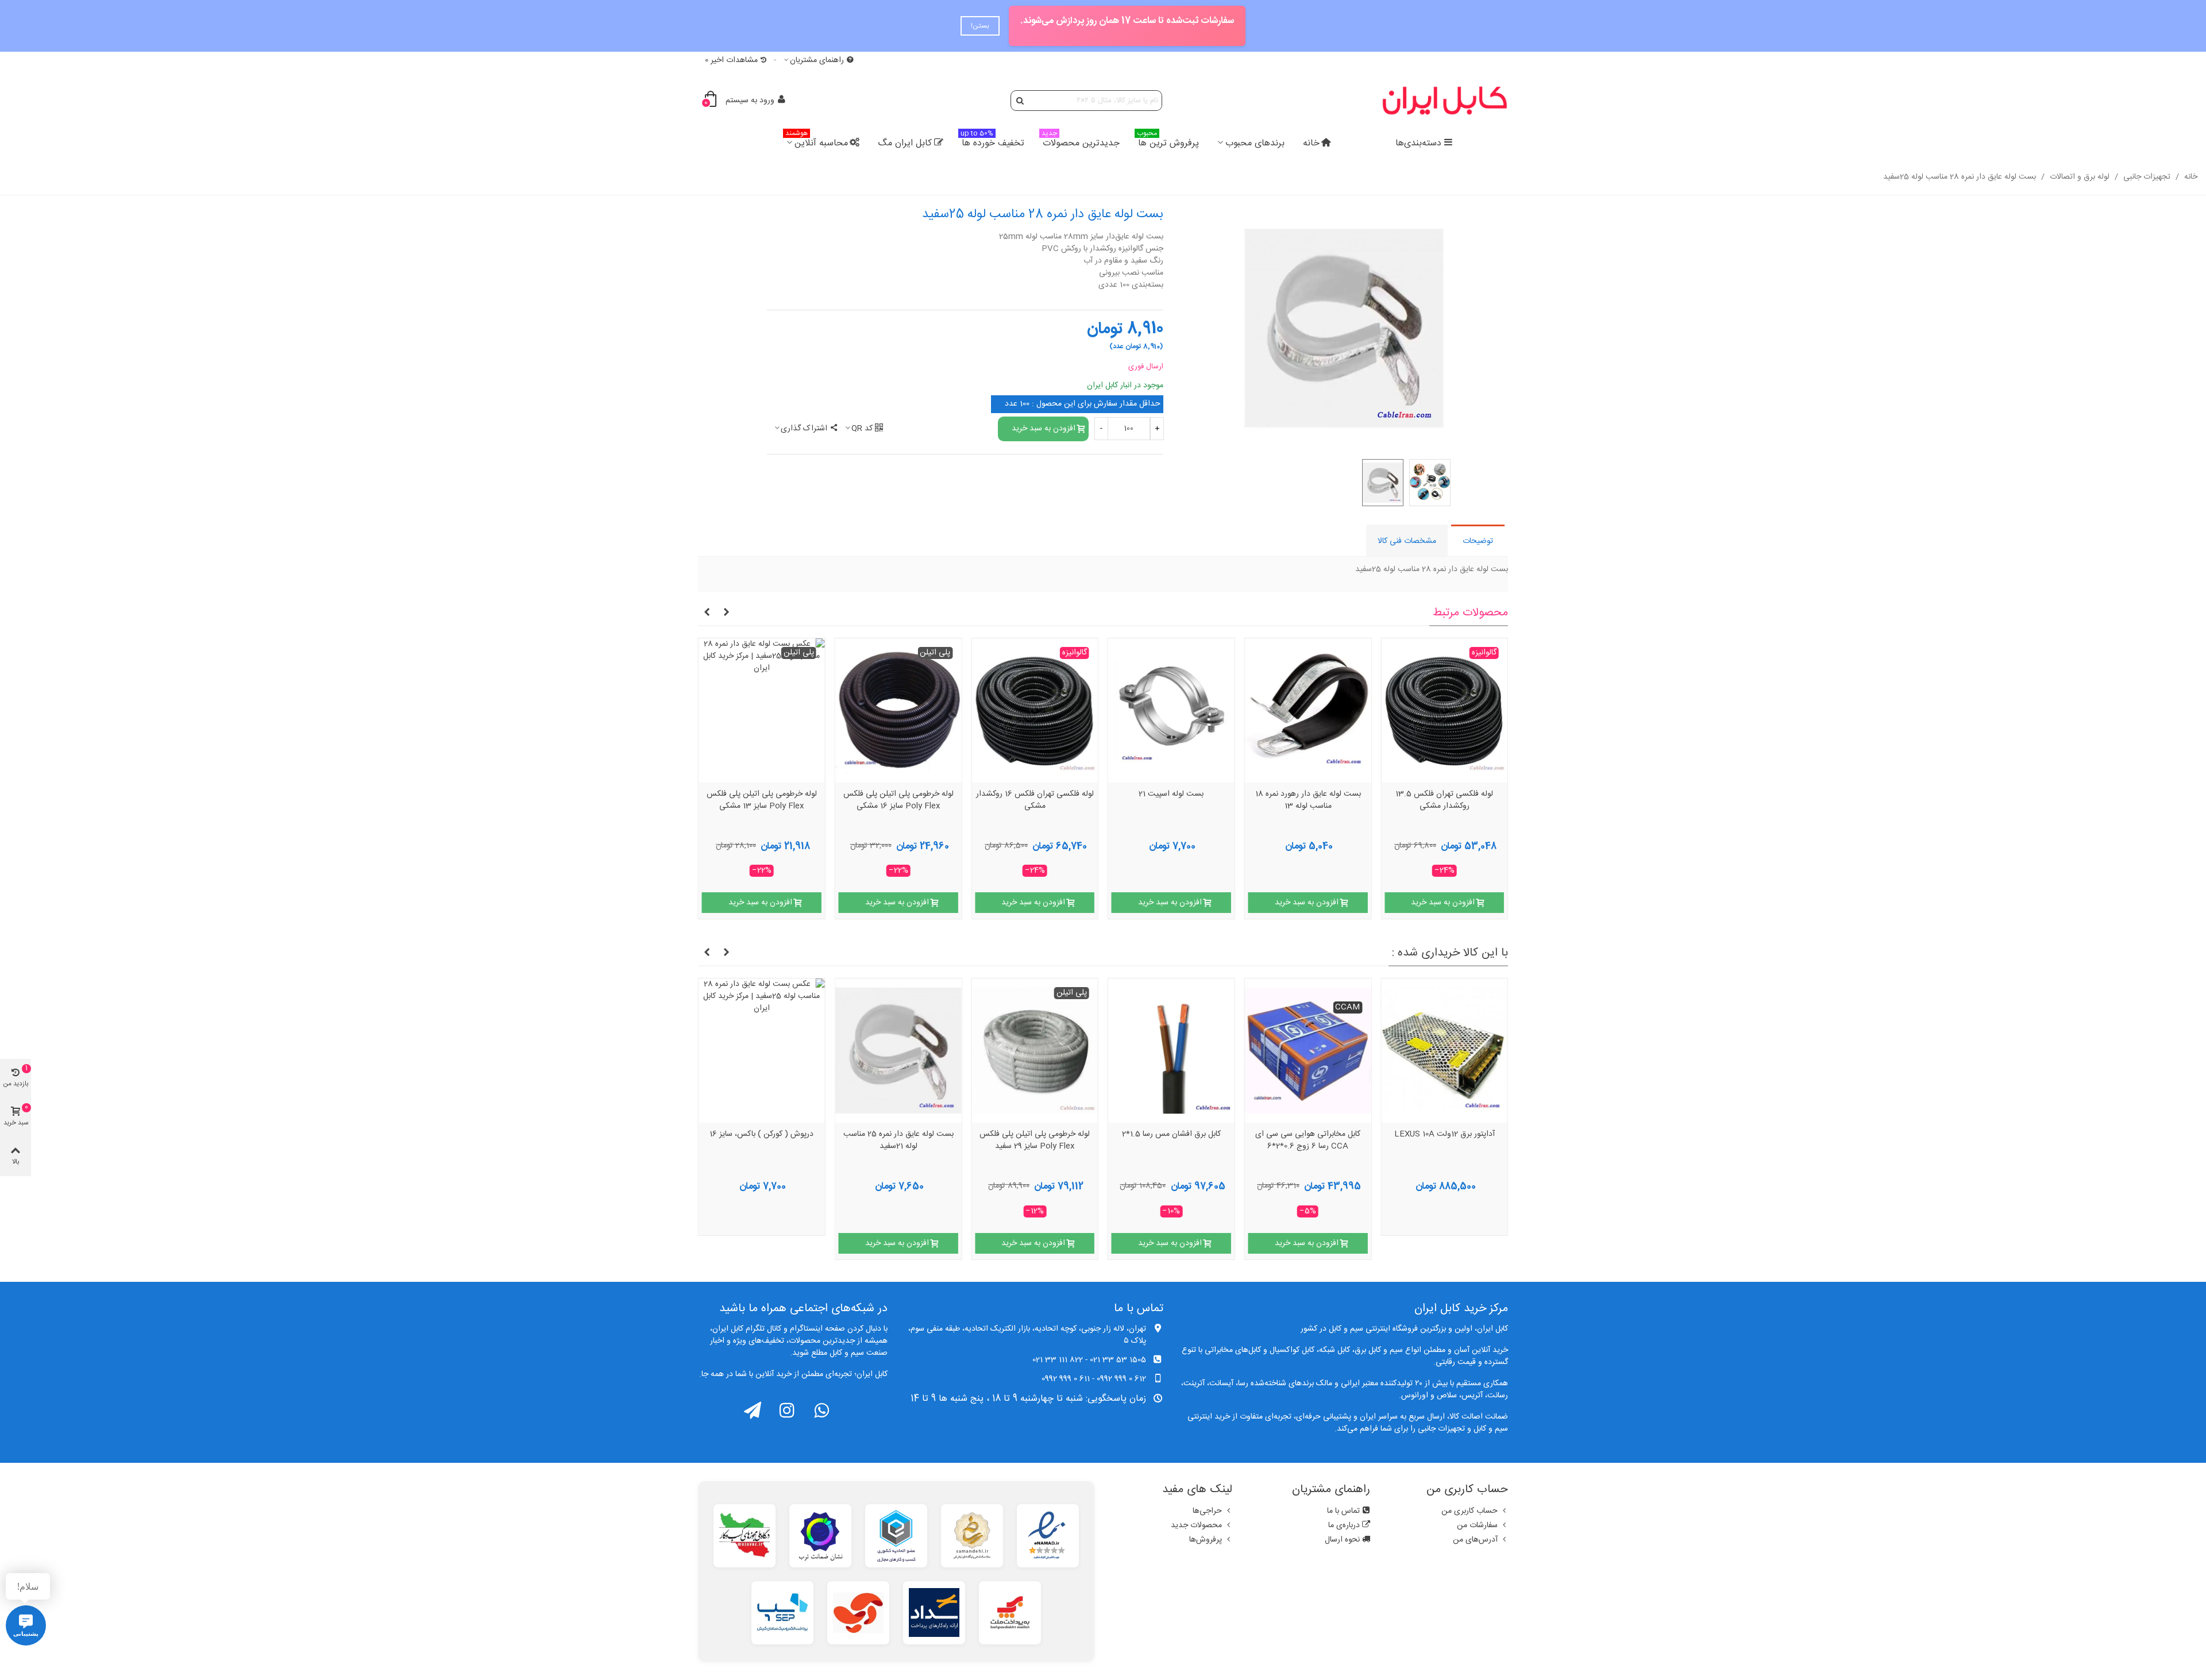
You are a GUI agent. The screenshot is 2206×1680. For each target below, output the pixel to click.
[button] (726, 613)
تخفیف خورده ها (992, 142)
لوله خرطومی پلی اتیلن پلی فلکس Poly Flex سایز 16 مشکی (898, 801)
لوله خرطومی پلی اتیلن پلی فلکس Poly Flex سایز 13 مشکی (762, 801)
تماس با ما (1343, 1511)
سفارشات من (1477, 1525)
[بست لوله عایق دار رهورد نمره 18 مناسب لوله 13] (1308, 710)
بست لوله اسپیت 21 (1171, 795)
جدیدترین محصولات (1081, 142)
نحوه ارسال (1342, 1540)
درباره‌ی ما (1344, 1525)
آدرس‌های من (1475, 1540)
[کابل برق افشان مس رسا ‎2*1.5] (1171, 1051)
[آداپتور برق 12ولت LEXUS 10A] (1444, 1051)
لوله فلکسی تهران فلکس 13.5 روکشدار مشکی (1444, 801)
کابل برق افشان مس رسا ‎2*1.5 (1171, 1135)
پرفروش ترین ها (1168, 142)
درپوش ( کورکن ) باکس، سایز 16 (761, 1135)
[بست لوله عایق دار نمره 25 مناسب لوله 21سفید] (898, 1051)
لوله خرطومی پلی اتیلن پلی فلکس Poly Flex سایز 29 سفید (1035, 1141)
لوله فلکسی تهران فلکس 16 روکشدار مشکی (1035, 801)
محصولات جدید (1196, 1525)
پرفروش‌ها (1206, 1540)
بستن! (996, 26)
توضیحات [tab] (1478, 541)
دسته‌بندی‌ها (1418, 143)
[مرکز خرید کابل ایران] (1445, 100)
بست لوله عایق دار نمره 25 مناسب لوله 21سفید (898, 1141)
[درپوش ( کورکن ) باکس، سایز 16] (762, 1051)
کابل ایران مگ (905, 143)
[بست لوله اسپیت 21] (1171, 710)
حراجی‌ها (1207, 1511)
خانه (1311, 143)
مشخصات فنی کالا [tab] (1407, 541)
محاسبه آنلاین (817, 142)
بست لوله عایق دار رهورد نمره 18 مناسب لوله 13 (1308, 801)
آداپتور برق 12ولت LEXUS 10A (1445, 1135)
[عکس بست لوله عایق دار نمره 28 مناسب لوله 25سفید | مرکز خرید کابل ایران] (1344, 329)
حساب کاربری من (1470, 1511)
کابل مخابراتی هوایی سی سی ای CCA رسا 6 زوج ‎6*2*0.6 (1308, 1141)
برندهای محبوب (1255, 143)
